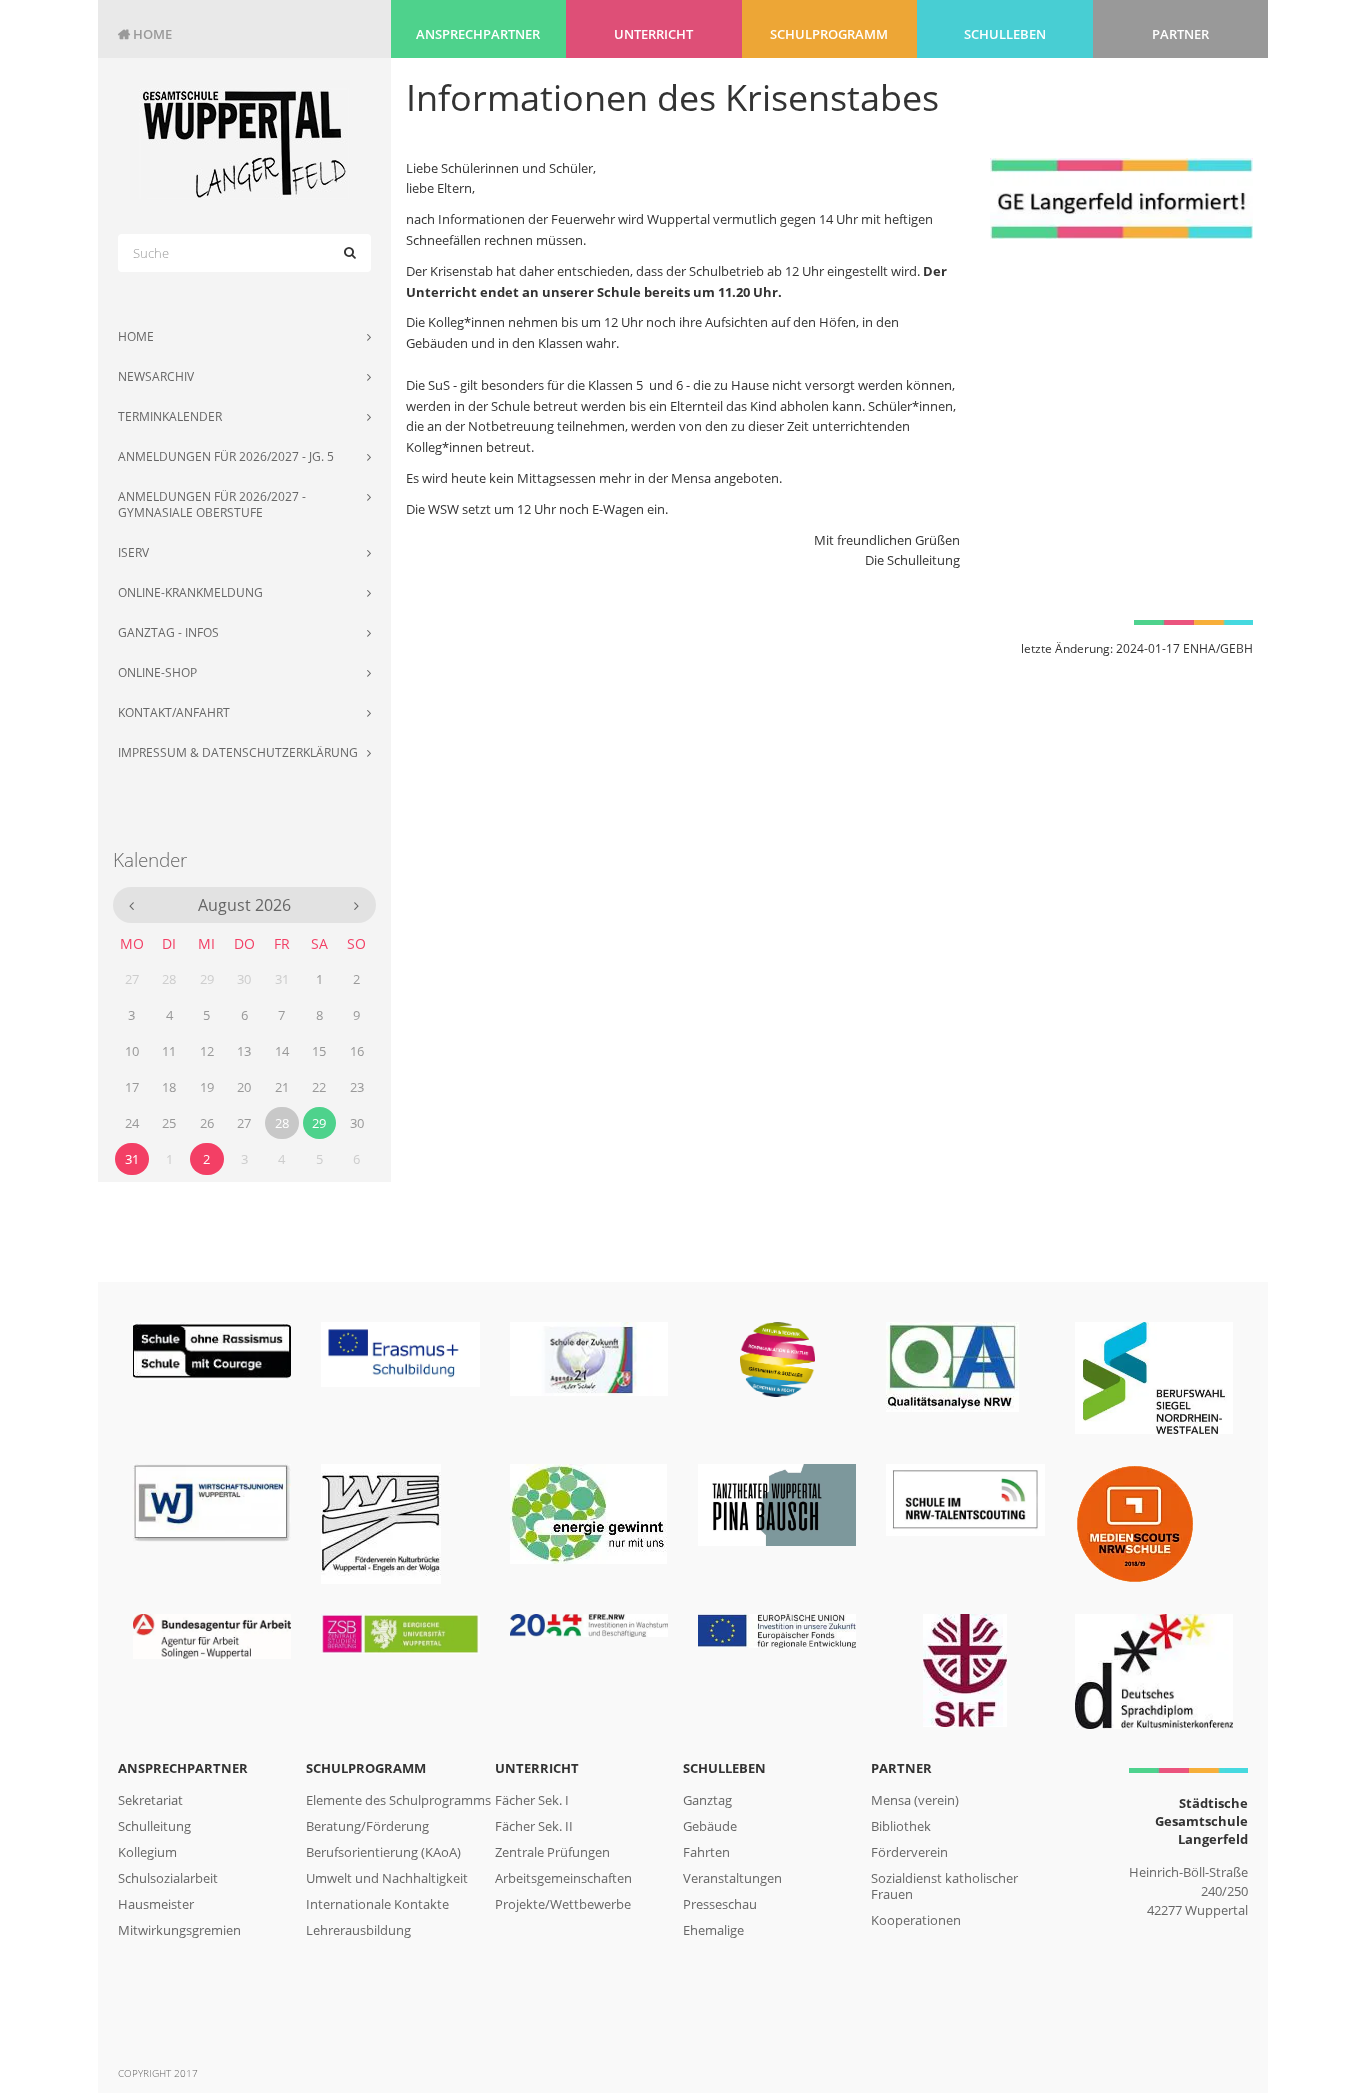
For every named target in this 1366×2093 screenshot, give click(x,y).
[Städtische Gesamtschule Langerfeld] (244, 143)
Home (145, 34)
